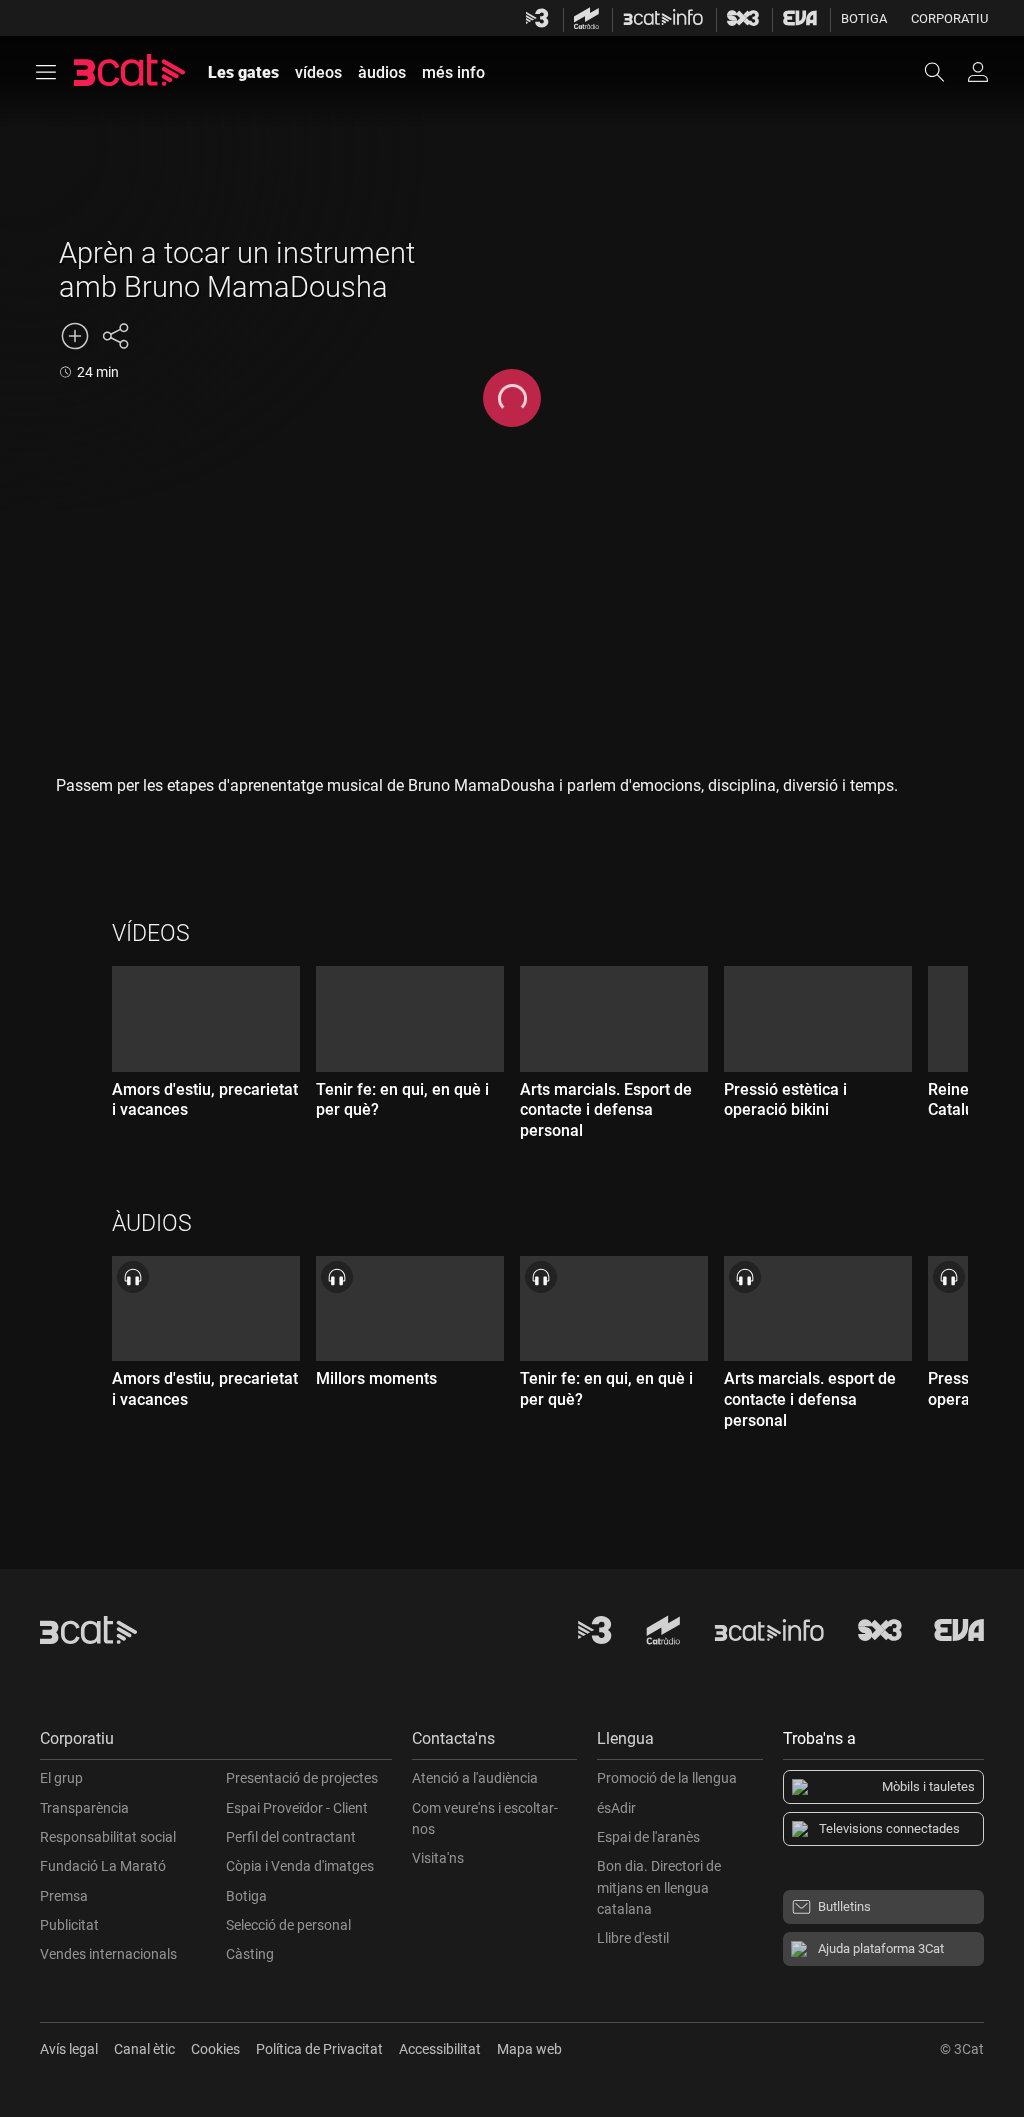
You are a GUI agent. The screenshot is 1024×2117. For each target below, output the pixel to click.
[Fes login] (978, 72)
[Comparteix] (115, 336)
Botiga (864, 18)
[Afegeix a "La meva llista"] (75, 336)
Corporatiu (949, 18)
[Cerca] (944, 72)
